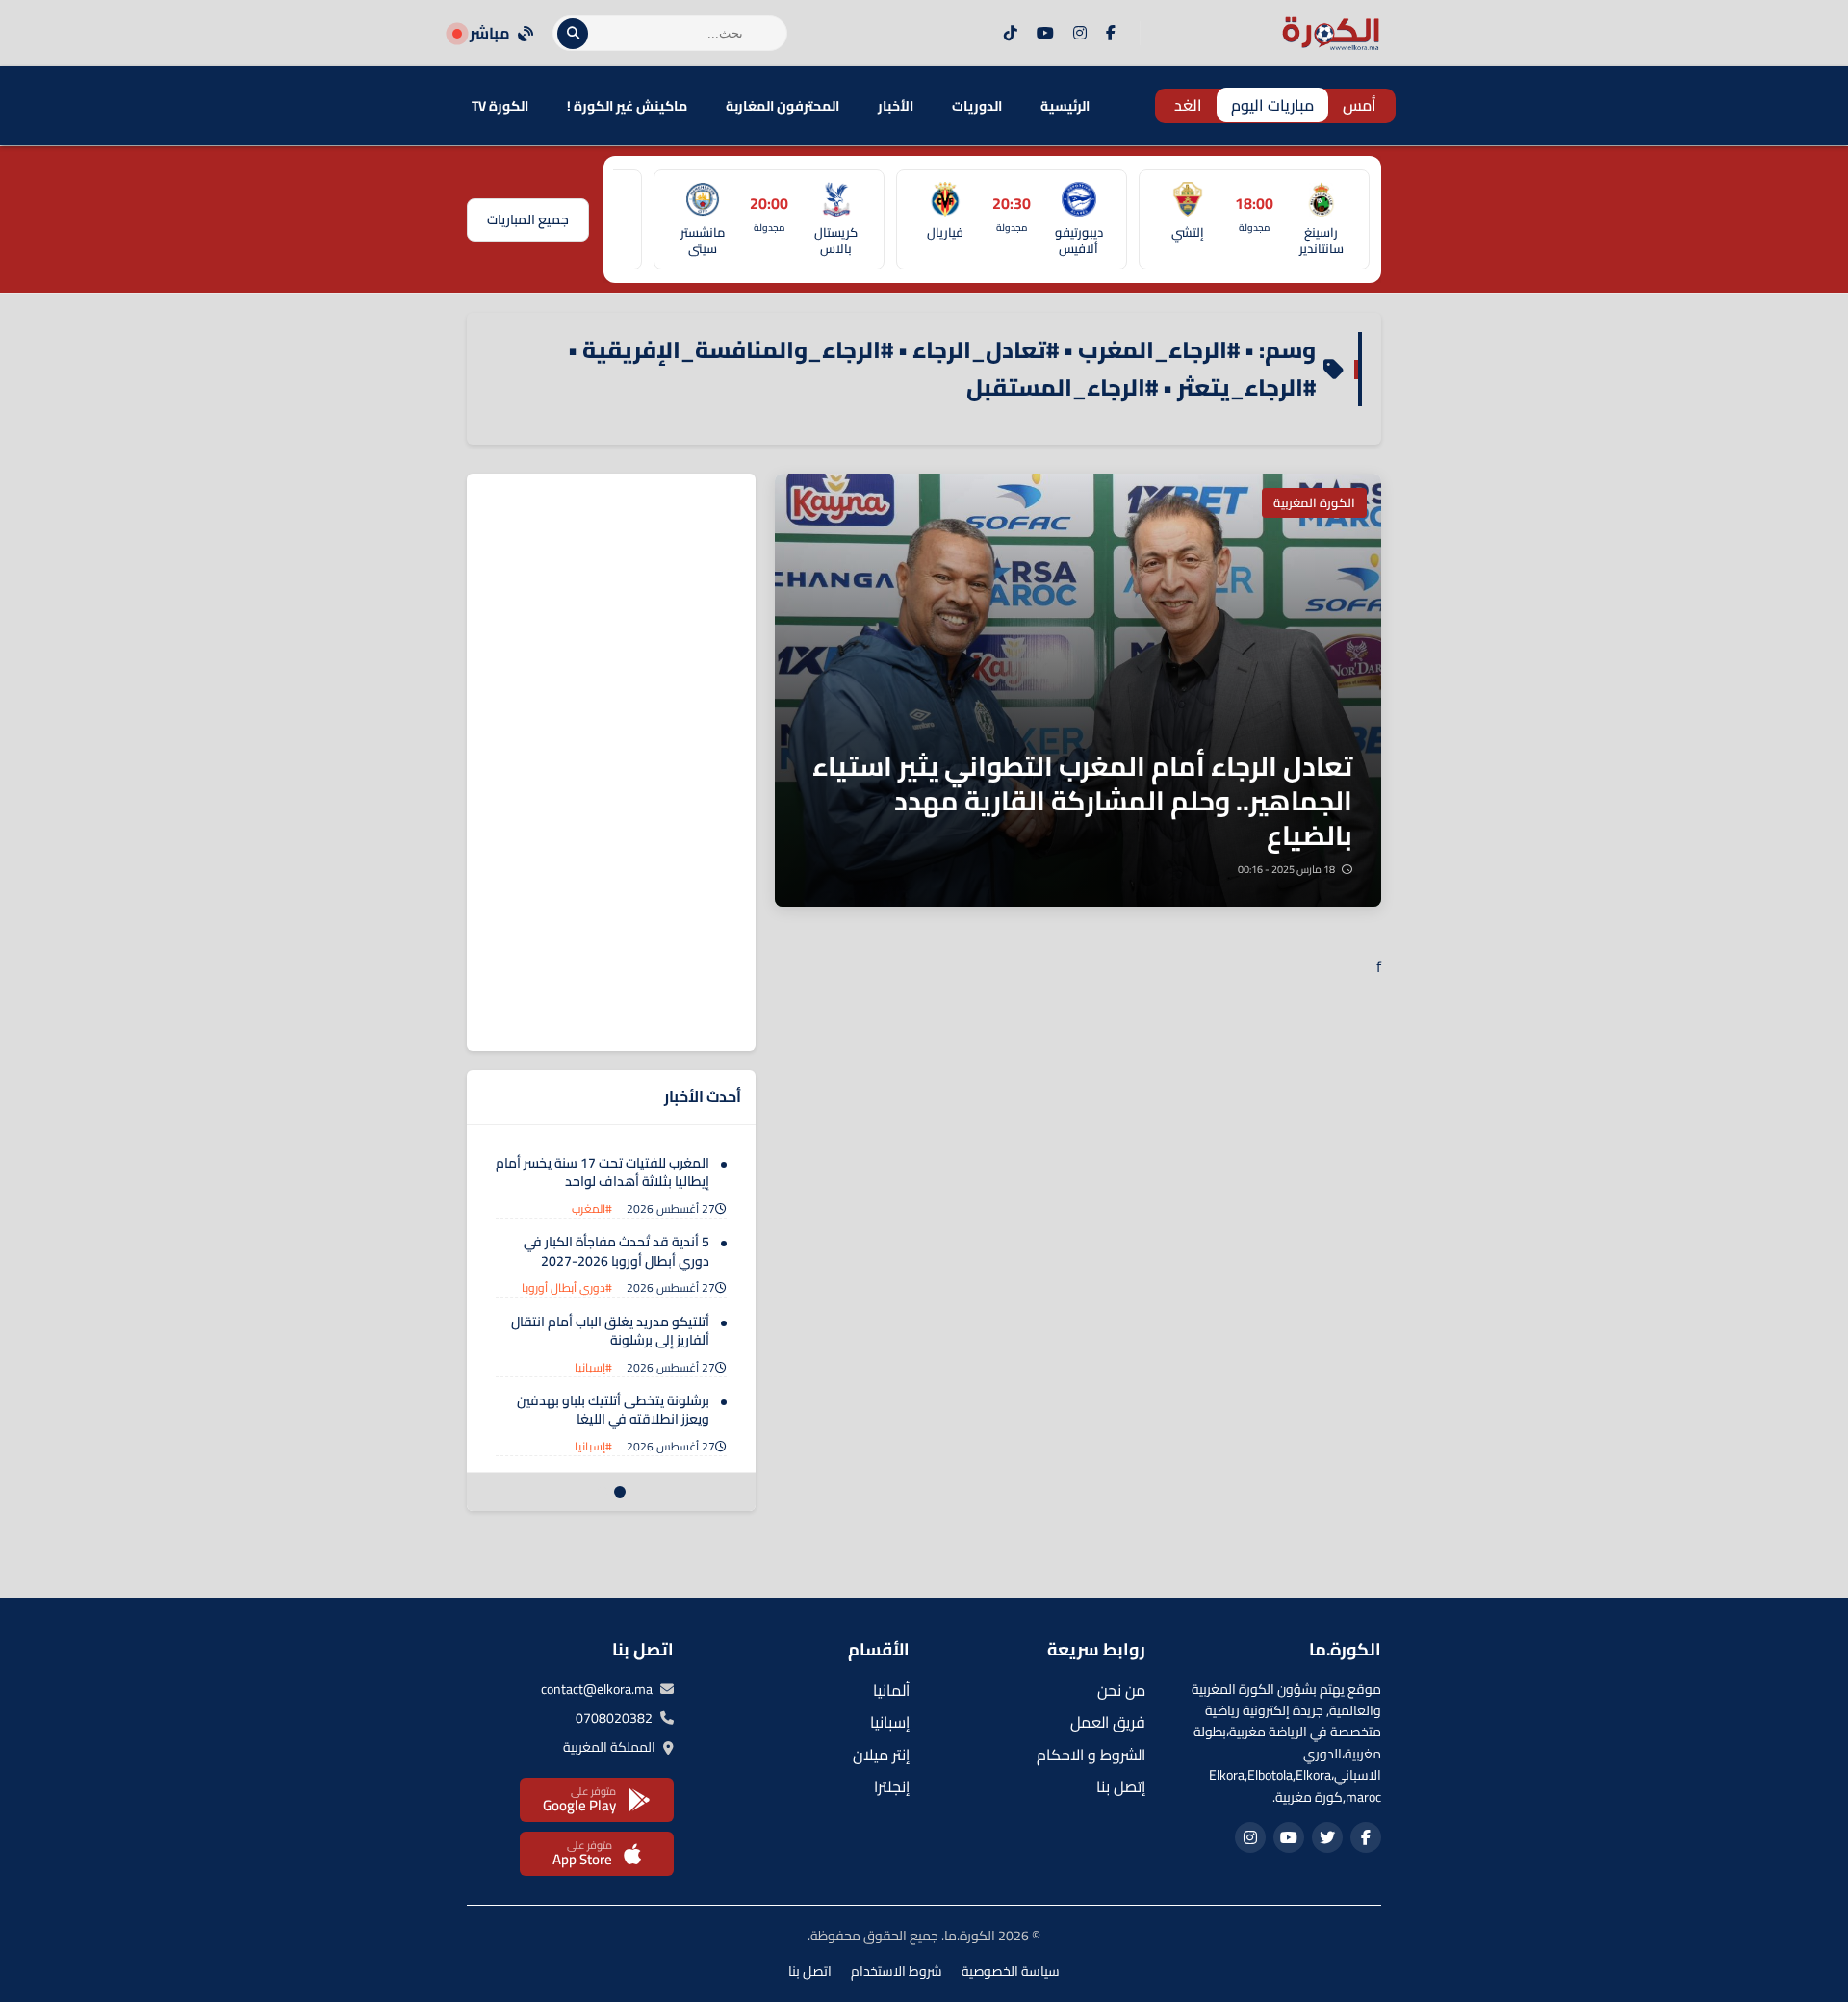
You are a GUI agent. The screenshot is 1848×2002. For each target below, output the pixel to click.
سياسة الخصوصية (1011, 1971)
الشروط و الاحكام (1091, 1755)
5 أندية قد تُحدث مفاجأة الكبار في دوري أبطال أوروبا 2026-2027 (616, 1251)
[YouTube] (1045, 34)
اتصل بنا (810, 1971)
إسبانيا (890, 1722)
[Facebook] (1111, 34)
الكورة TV (500, 106)
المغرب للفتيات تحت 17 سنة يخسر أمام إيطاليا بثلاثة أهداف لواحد (603, 1172)
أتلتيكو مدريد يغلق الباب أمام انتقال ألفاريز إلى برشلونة (610, 1331)
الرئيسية (1065, 106)
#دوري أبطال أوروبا (567, 1287)
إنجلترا (892, 1786)
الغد (1188, 105)
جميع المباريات (528, 219)
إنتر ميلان (881, 1755)
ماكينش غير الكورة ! (627, 106)
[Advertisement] (611, 762)
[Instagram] (1080, 34)
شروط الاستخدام (897, 1971)
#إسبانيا (593, 1367)
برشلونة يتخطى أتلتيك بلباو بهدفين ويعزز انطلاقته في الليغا (613, 1410)
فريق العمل (1108, 1722)
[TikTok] (1011, 34)
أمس (1360, 105)
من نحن (1121, 1690)
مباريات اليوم (1272, 105)
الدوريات (977, 106)
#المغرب (592, 1208)
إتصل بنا (1121, 1786)
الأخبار (896, 106)
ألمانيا (891, 1690)
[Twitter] (1327, 1837)
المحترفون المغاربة (783, 106)
